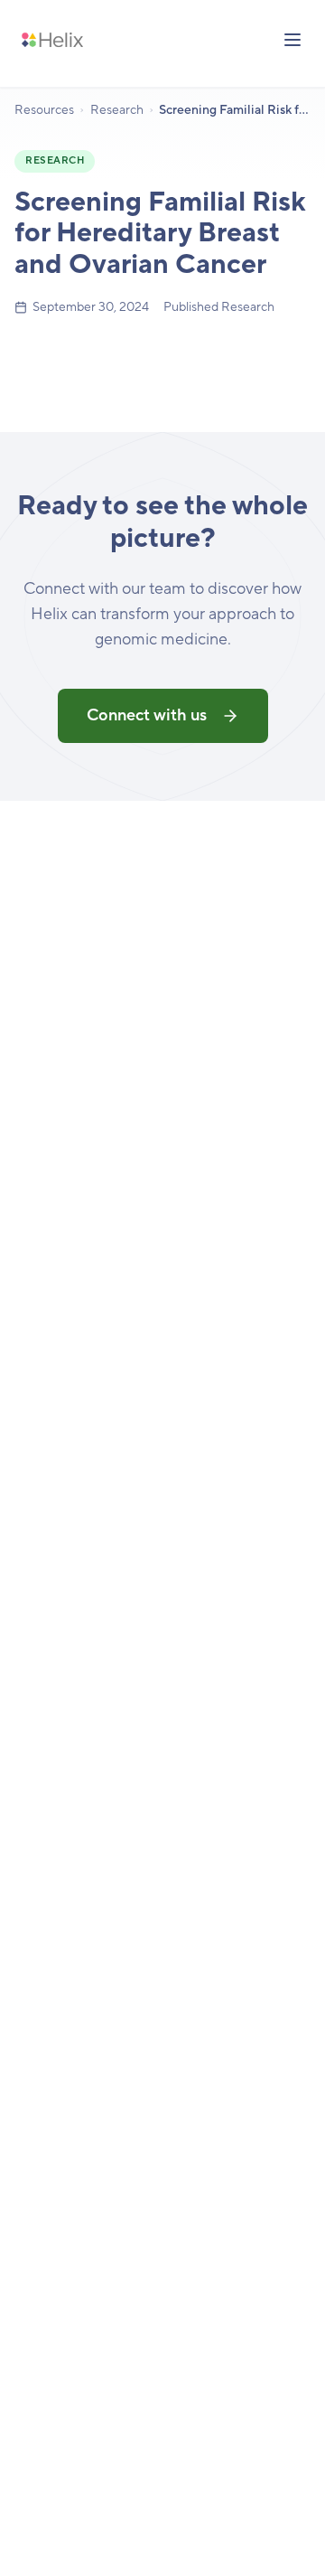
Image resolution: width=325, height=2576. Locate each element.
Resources (44, 110)
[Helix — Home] (52, 40)
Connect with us (147, 715)
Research (117, 110)
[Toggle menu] (292, 40)
